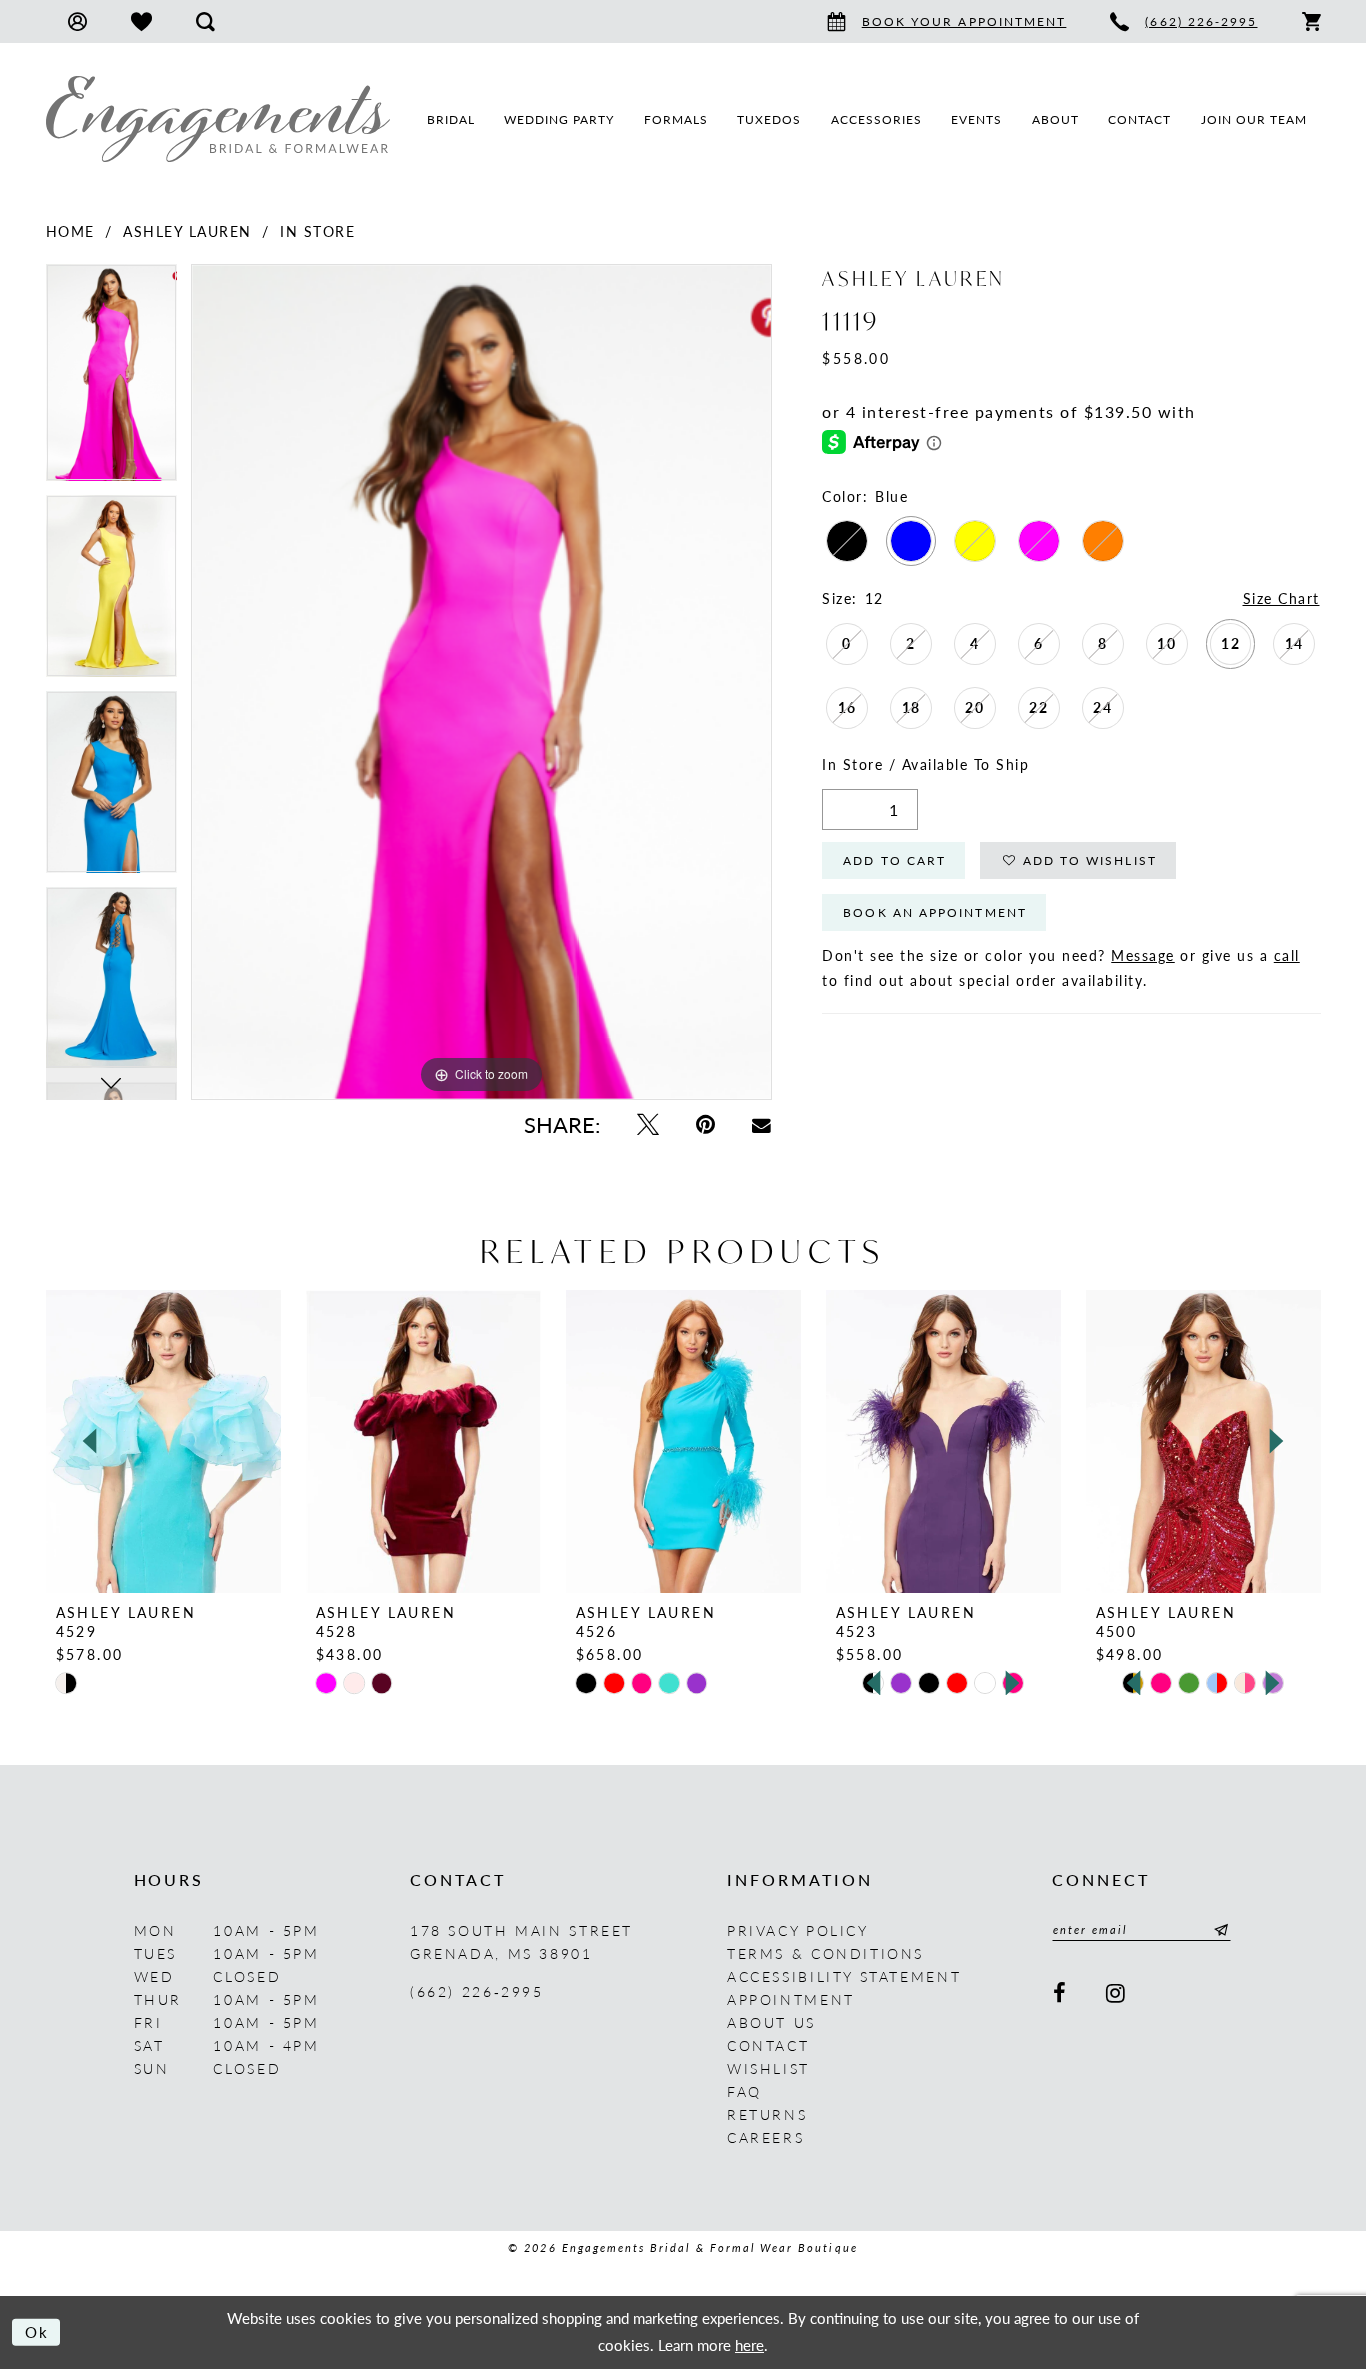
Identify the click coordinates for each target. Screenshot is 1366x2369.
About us (771, 2022)
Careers (765, 2137)
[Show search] (205, 21)
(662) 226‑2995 (477, 1991)
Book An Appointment (935, 912)
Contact (768, 2045)
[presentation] (163, 1441)
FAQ (744, 2091)
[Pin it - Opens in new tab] (705, 1124)
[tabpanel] (111, 379)
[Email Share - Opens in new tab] (762, 1124)
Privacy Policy (798, 1930)
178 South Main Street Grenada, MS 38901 (521, 1941)
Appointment (791, 1999)
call (1287, 955)
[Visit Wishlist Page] (141, 21)
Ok (37, 2331)
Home (70, 231)
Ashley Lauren (187, 231)
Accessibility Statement (844, 1976)
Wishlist (768, 2068)
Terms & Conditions (825, 1953)
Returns (767, 2114)
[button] (77, 21)
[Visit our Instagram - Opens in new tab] (1117, 1993)
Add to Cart (894, 860)
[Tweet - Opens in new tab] (647, 1124)
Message (1143, 955)
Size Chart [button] (1281, 598)
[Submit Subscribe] (1218, 1930)
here (749, 2344)
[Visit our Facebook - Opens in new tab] (1061, 1993)
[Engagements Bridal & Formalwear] (218, 119)
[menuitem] (77, 21)
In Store (317, 231)
